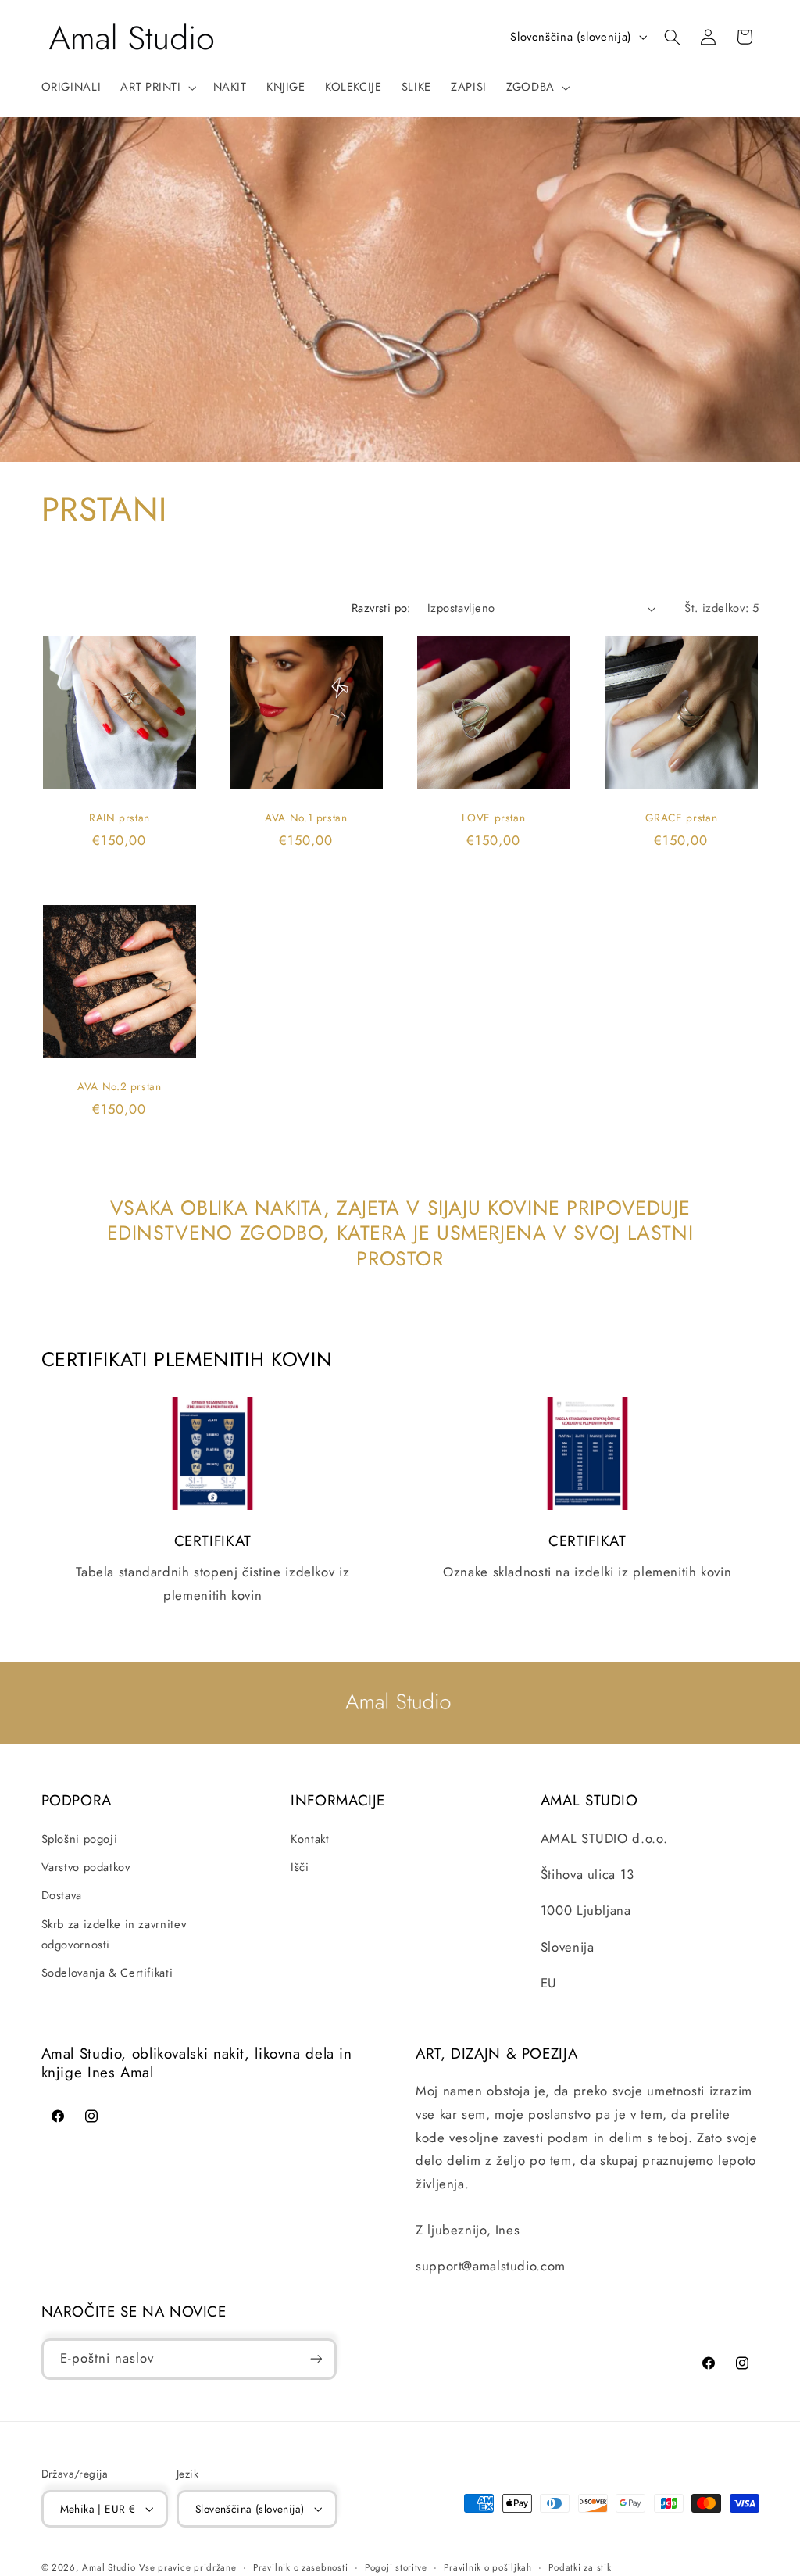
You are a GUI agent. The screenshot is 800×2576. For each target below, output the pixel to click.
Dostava (62, 1895)
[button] (157, 88)
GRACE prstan (681, 818)
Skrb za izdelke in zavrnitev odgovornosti (114, 1934)
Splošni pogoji (80, 1839)
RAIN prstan (119, 818)
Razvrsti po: (381, 608)
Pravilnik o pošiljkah (487, 2567)
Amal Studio (109, 2567)
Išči (300, 1867)
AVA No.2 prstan (119, 1087)
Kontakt (310, 1839)
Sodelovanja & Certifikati (107, 1973)
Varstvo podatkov (86, 1867)
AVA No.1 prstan (306, 818)
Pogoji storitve (396, 2567)
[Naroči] (316, 2359)
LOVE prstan (493, 818)
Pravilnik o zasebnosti (300, 2567)
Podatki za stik (580, 2567)
